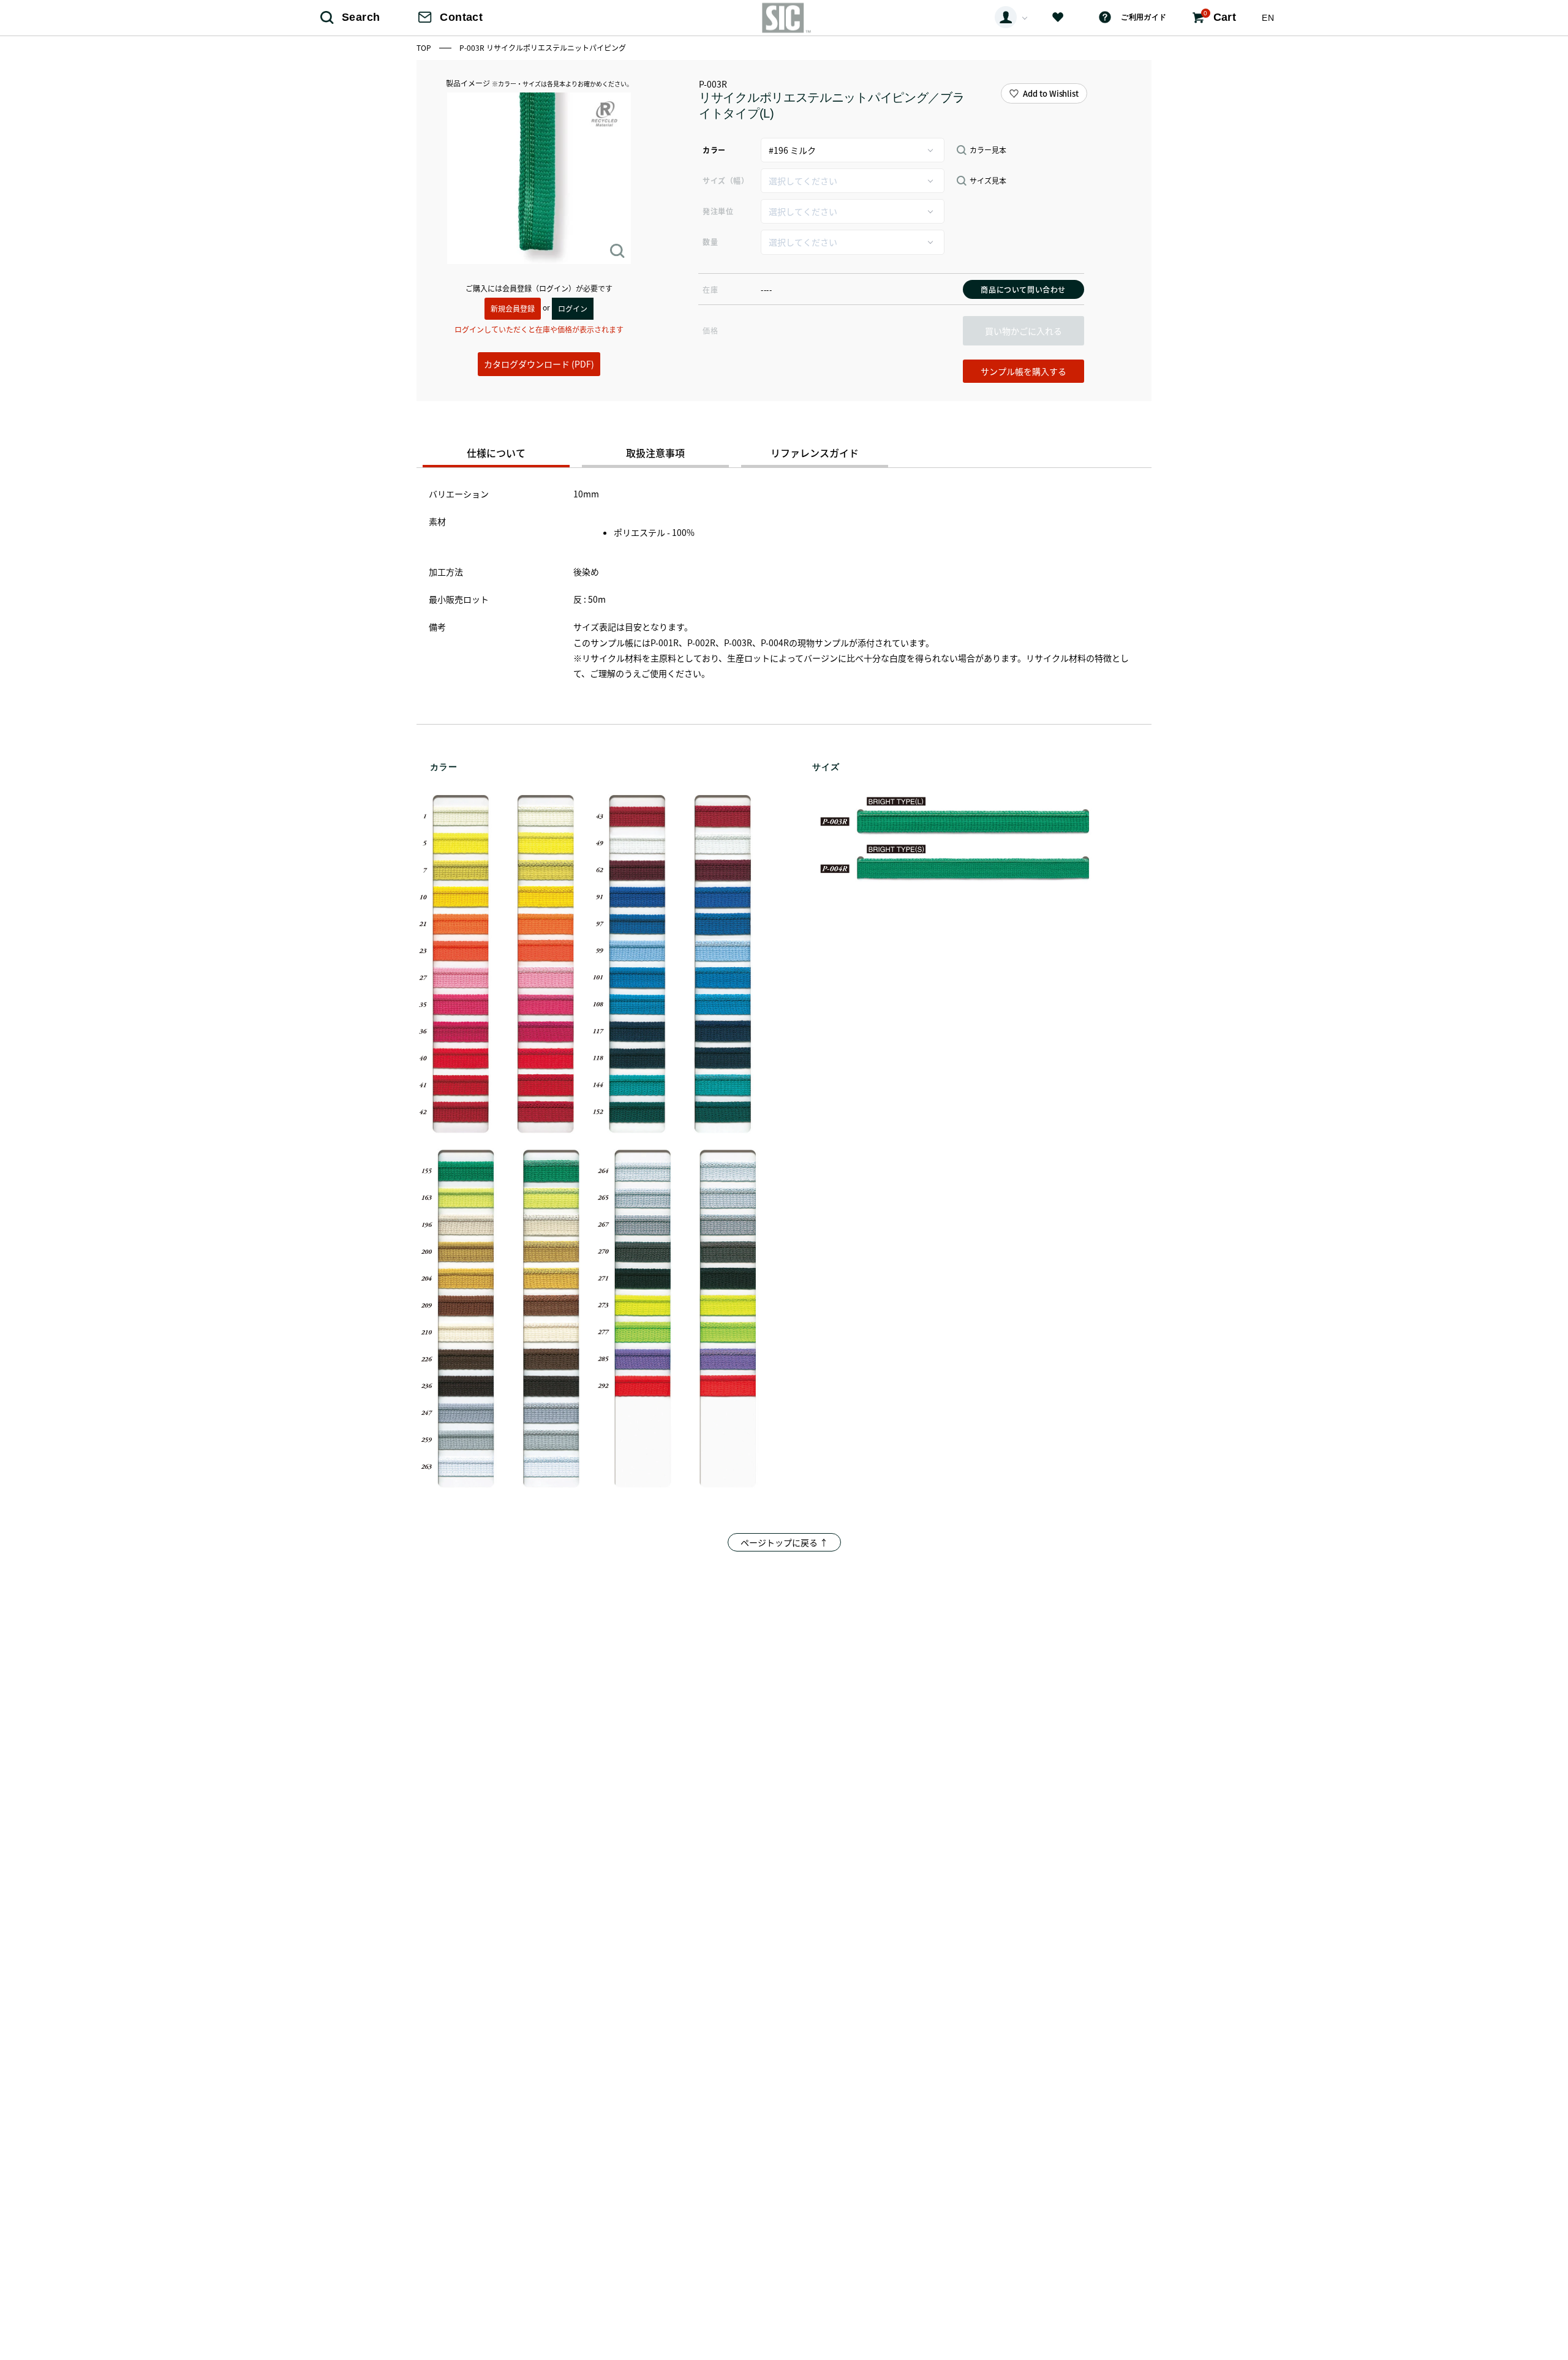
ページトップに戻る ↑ (784, 1542)
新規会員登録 (513, 308)
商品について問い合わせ (1023, 289)
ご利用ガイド (1144, 17)
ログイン (573, 308)
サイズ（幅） (726, 180)
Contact (461, 17)
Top (425, 47)
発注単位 (718, 211)
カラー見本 (988, 150)
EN (1268, 18)
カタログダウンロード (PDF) (539, 364)
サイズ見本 (988, 181)
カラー (714, 150)
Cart (1220, 17)
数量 (710, 242)
